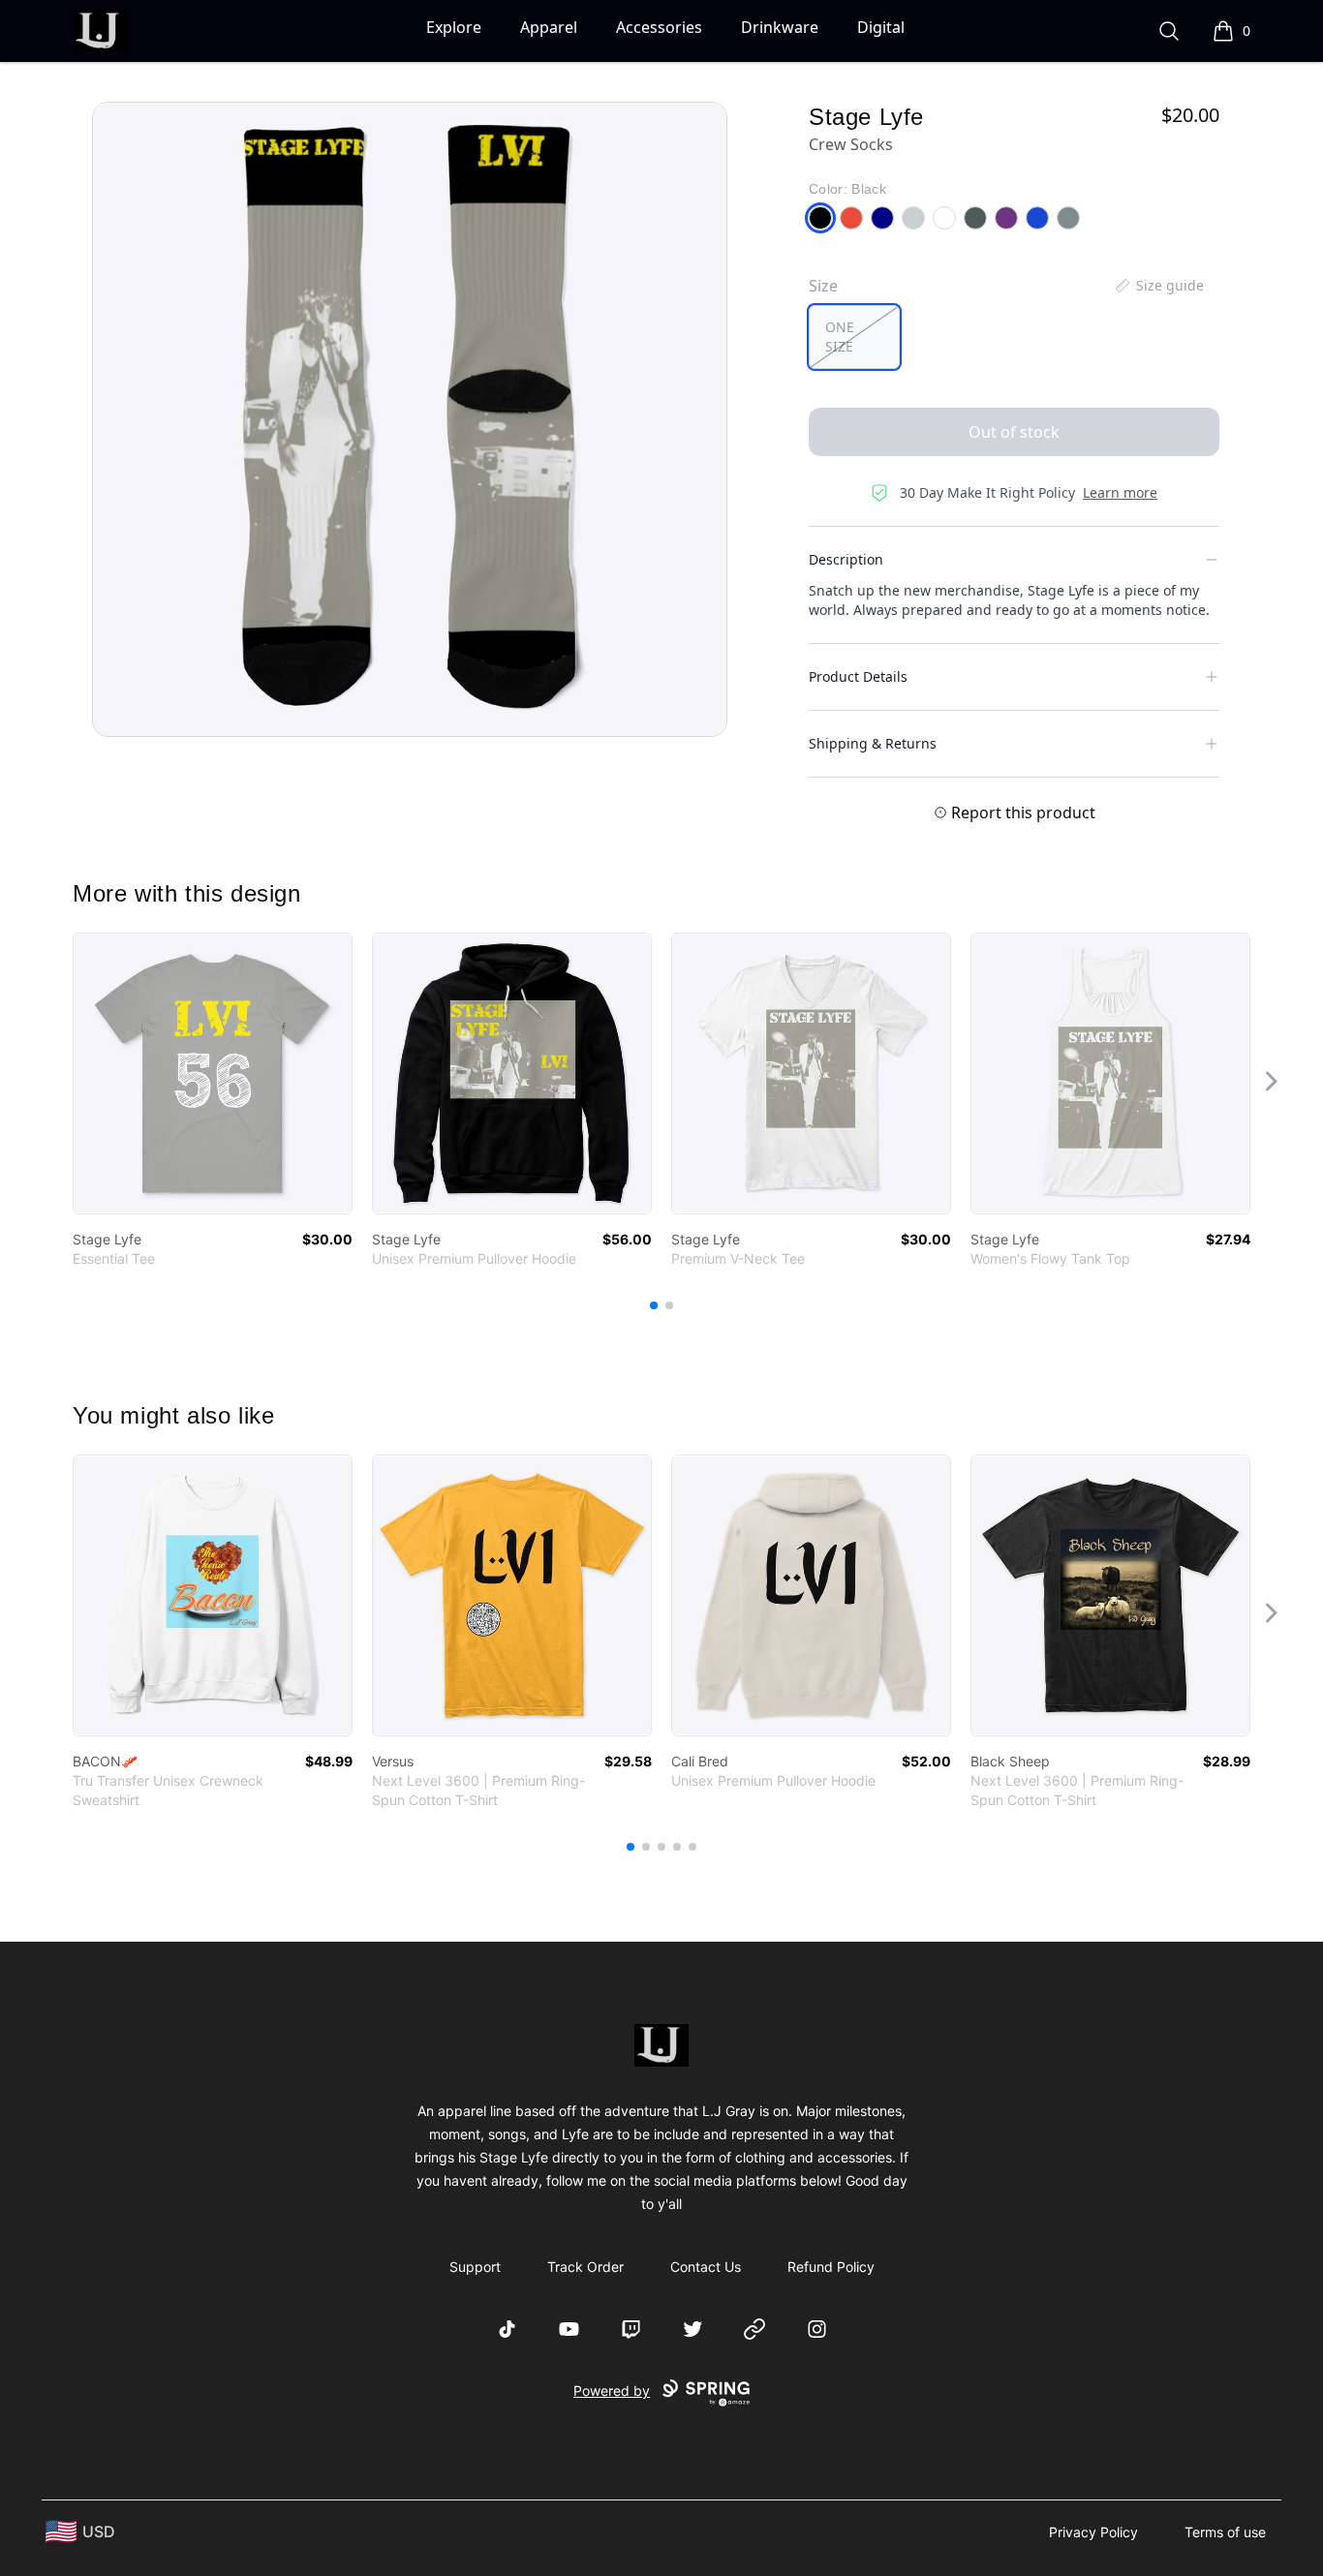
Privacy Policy (1093, 2532)
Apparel (549, 27)
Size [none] (823, 286)
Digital (881, 27)
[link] (213, 1073)
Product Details (858, 676)
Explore (454, 27)
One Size (840, 337)
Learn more (1120, 492)
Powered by (612, 2391)
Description (846, 559)
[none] (1158, 286)
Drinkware (780, 27)
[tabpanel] (410, 419)
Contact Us (706, 2267)
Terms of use (1225, 2532)
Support (475, 2267)
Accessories (659, 27)
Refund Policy (831, 2267)
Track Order (585, 2267)
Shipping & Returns (873, 743)
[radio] (854, 337)
